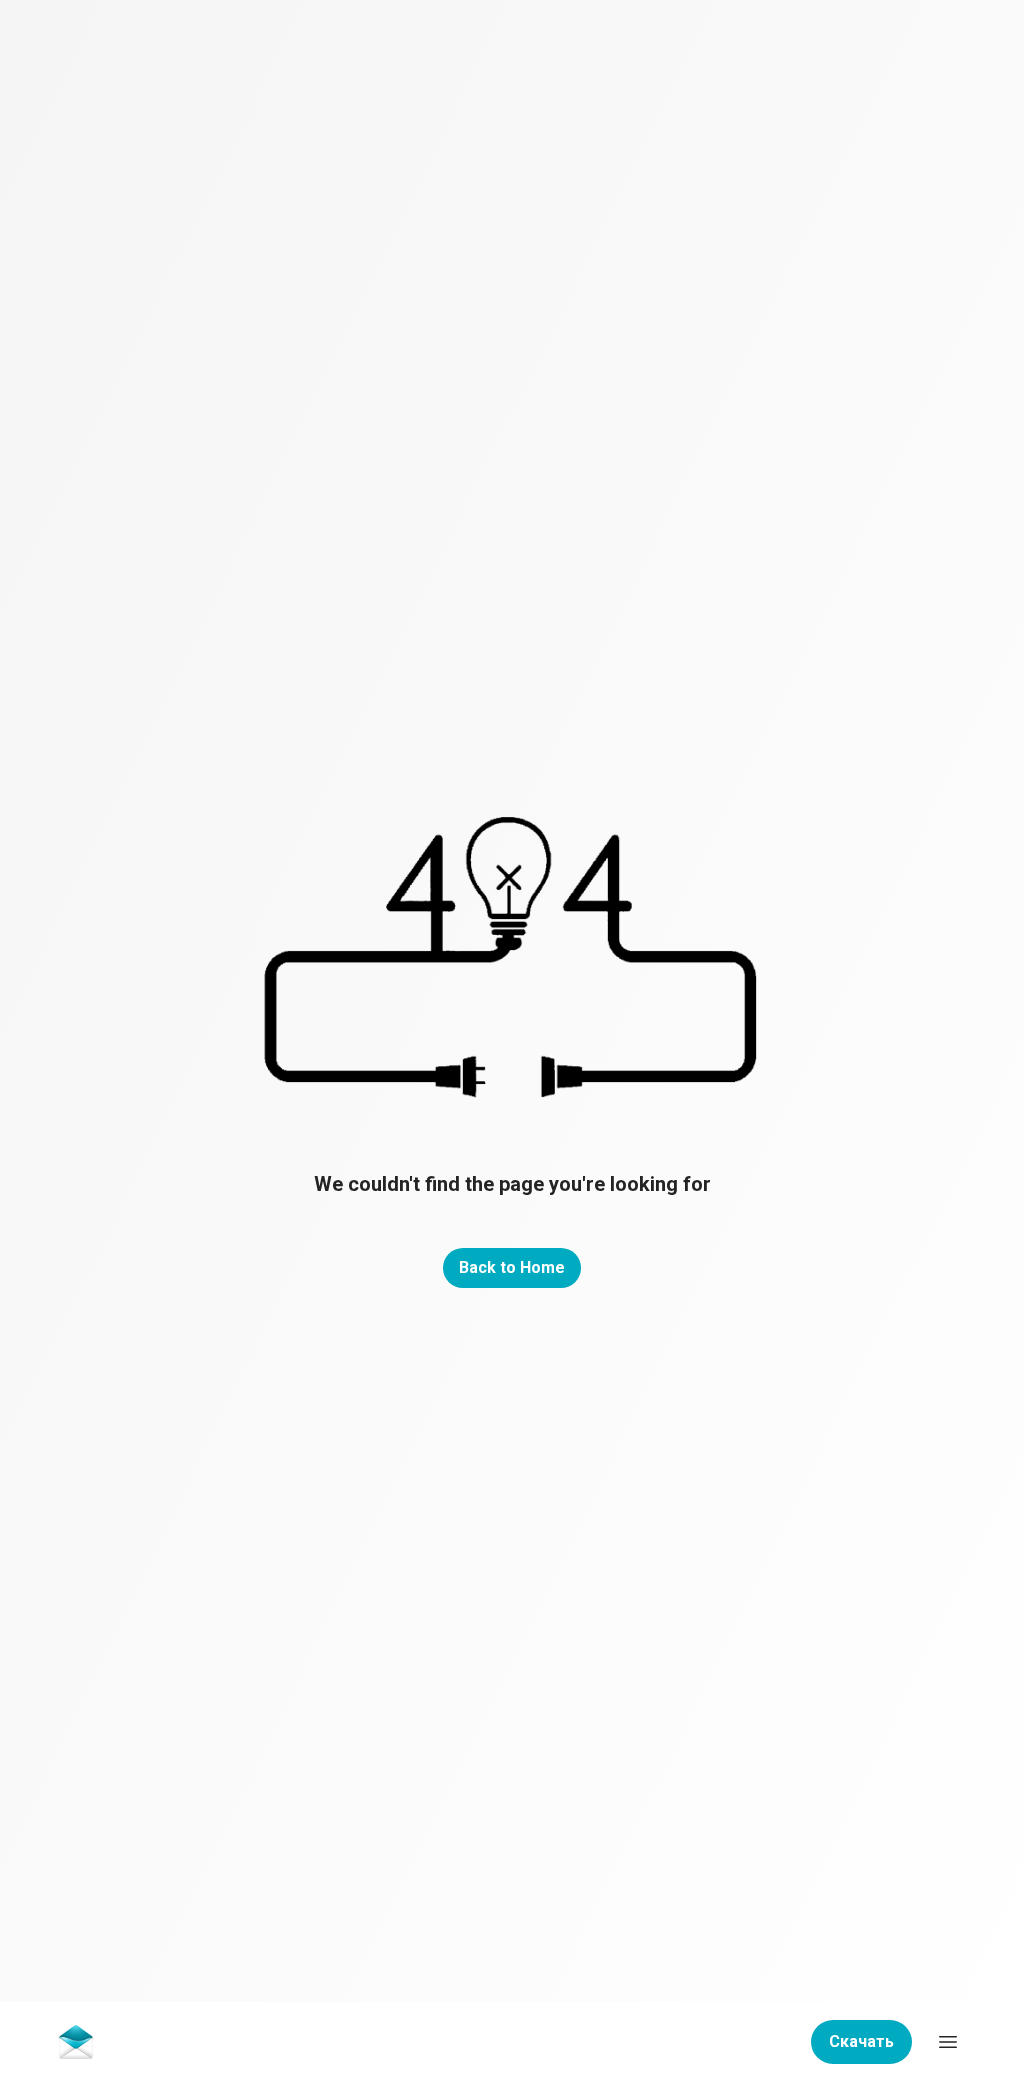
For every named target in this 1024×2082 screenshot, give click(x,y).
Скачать (861, 2041)
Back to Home (512, 1267)
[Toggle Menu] (948, 2042)
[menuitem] (76, 2041)
